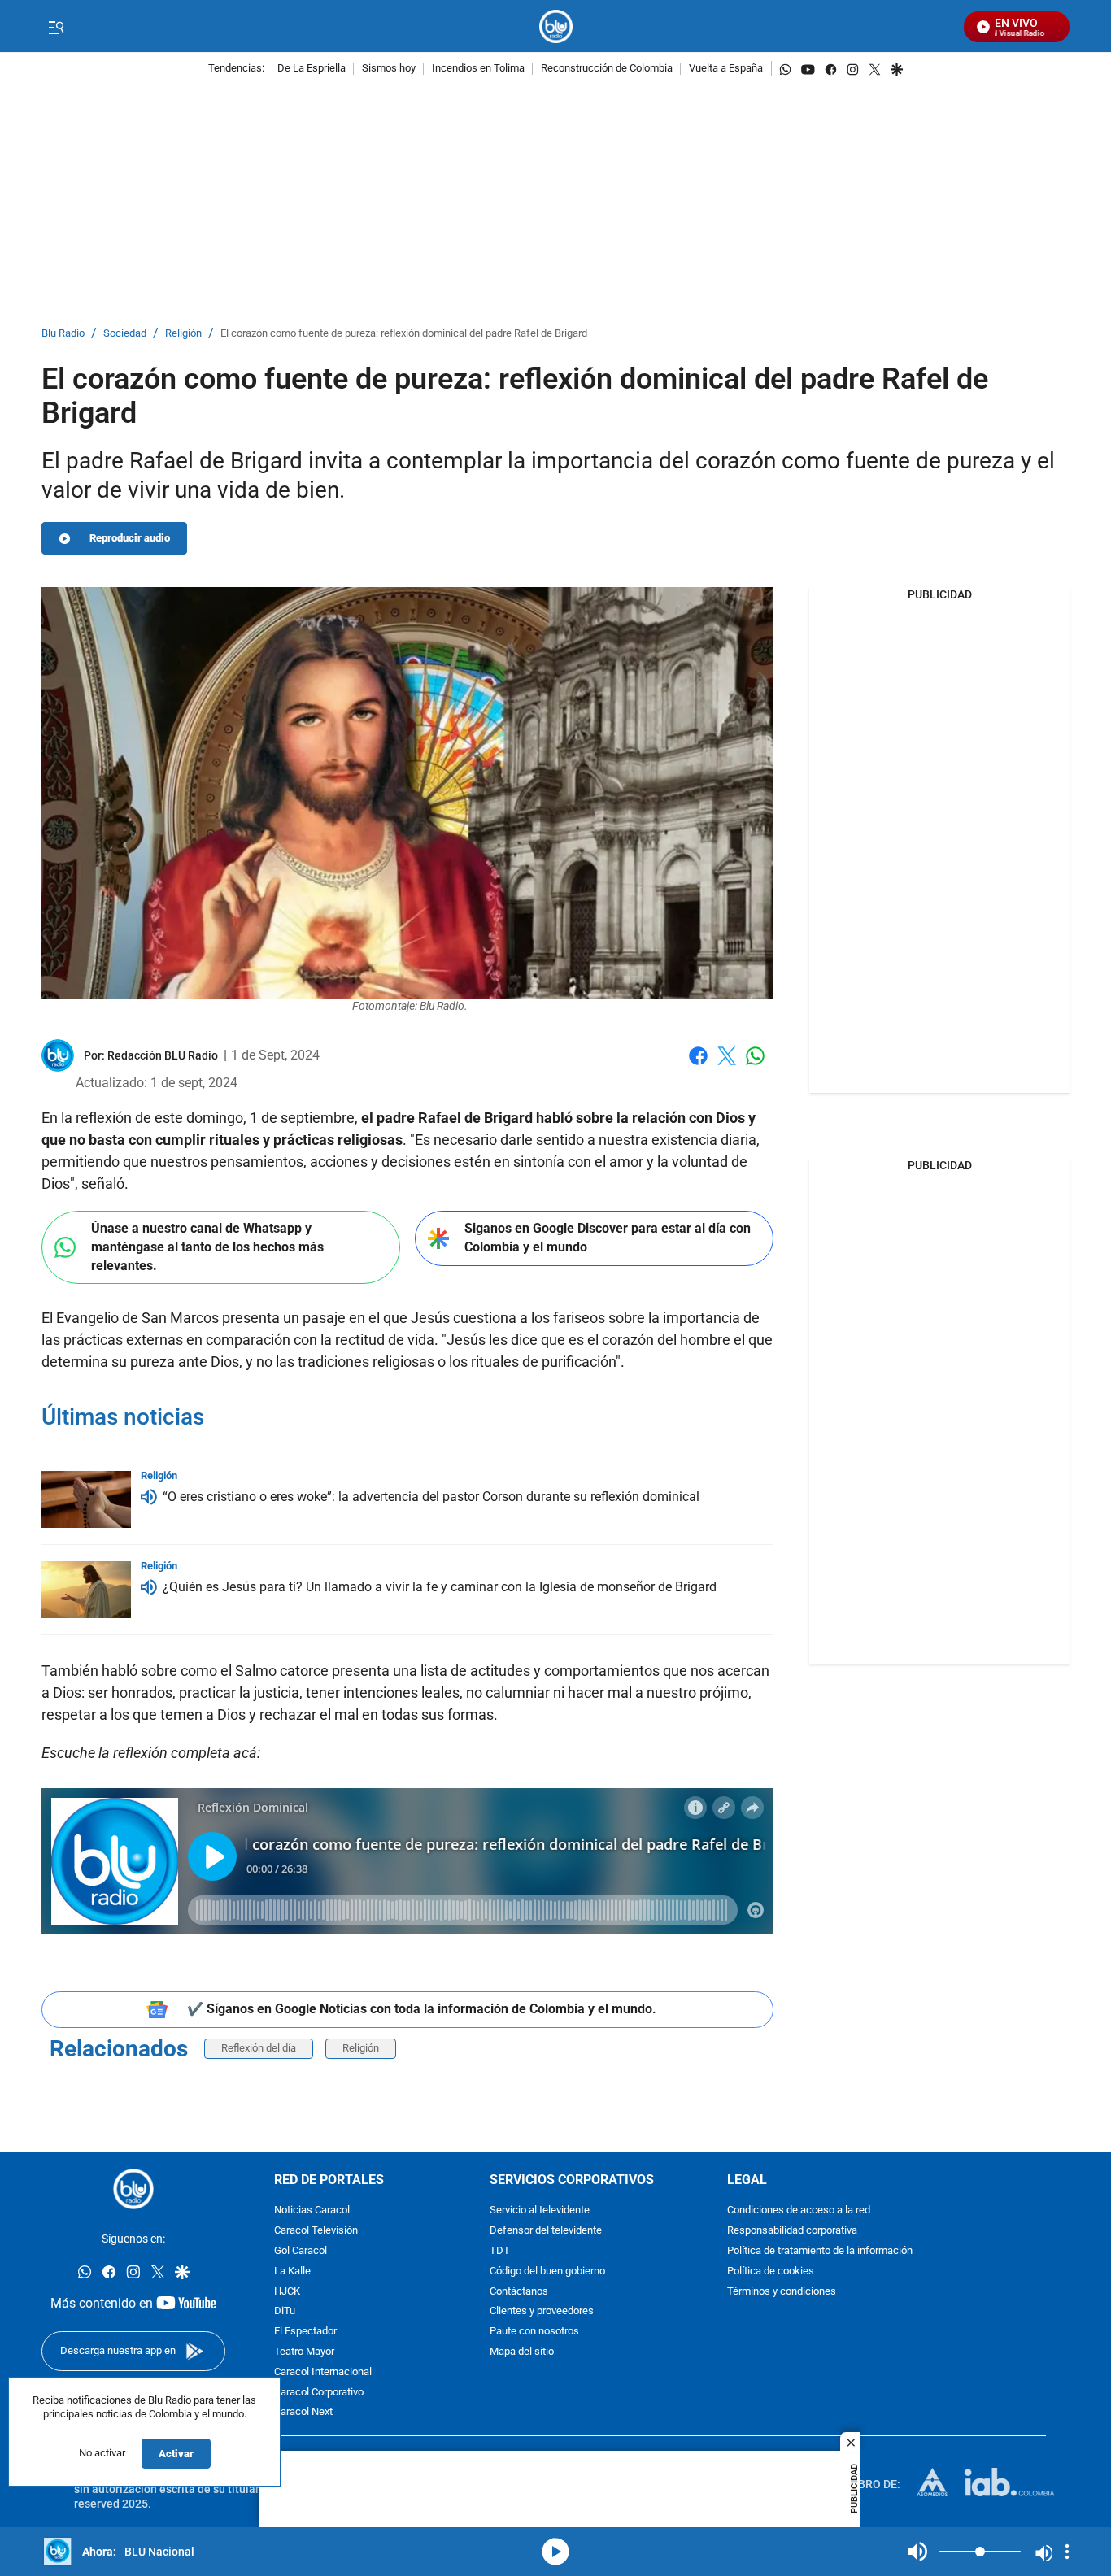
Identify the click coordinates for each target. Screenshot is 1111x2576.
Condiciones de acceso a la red (799, 2210)
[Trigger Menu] (56, 27)
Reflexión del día (259, 2048)
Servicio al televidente (540, 2210)
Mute (917, 2552)
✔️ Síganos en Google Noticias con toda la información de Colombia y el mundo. (422, 2009)
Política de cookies (771, 2271)
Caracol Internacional (323, 2372)
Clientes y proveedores (542, 2311)
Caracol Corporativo (319, 2392)
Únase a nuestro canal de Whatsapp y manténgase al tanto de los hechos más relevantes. (207, 1247)
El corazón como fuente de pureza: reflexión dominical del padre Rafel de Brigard (404, 334)
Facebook (698, 1066)
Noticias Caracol (312, 2210)
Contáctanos (519, 2291)
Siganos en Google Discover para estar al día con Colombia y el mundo (608, 1238)
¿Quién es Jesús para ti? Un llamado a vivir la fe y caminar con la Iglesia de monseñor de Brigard (440, 1587)
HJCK (287, 2291)
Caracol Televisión (316, 2231)
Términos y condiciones (782, 2291)
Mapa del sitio (522, 2352)
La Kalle (292, 2271)
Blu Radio (63, 334)
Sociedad (125, 334)
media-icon (555, 2552)
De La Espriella (312, 69)
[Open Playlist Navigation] (1067, 2552)
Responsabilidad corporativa (792, 2231)
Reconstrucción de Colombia (607, 69)
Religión (183, 334)
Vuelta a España (726, 69)
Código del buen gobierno (547, 2271)
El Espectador (305, 2332)
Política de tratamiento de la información (820, 2251)
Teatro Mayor (304, 2352)
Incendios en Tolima (478, 69)
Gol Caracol (301, 2251)
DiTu (285, 2311)
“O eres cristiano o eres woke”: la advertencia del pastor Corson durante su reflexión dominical (431, 1497)
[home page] (556, 26)
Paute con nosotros (534, 2332)
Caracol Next (303, 2412)
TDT (500, 2251)
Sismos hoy (389, 69)
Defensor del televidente (546, 2231)
